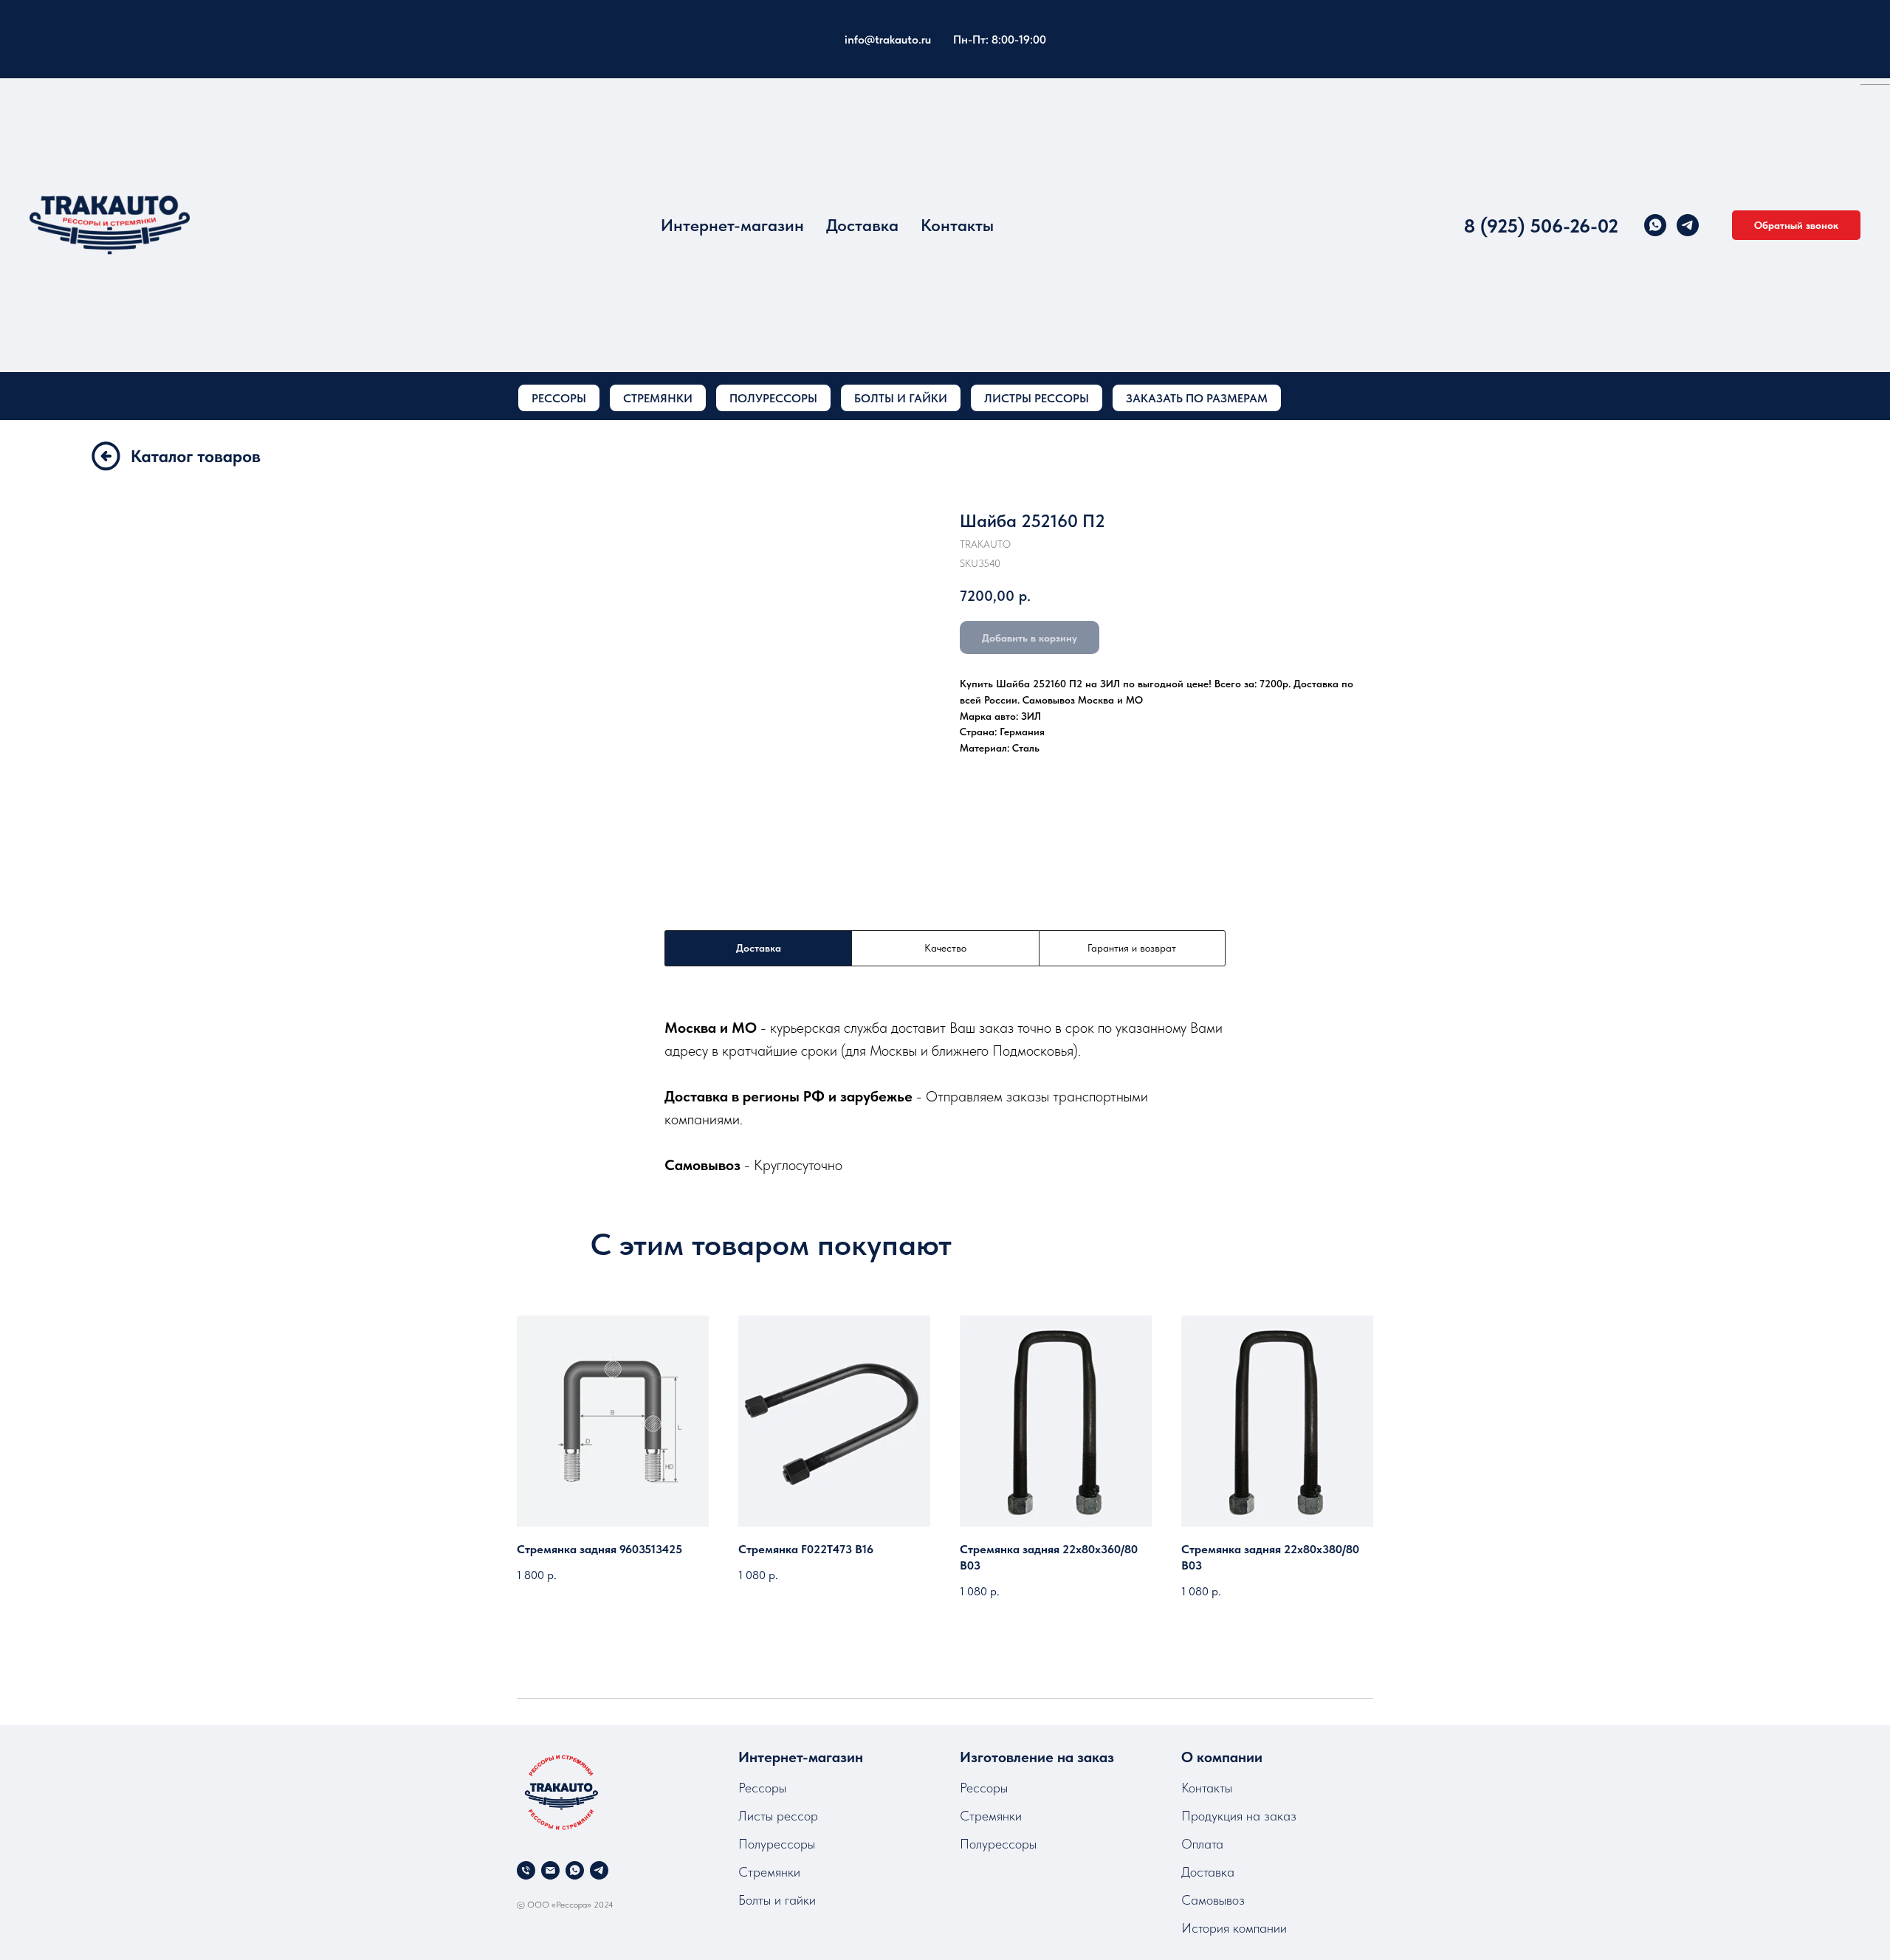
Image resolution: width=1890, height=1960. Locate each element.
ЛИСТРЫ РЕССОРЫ (1037, 398)
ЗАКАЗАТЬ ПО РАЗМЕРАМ (1197, 398)
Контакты (957, 225)
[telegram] (1688, 225)
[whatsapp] (1655, 225)
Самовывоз (1213, 1900)
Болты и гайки (777, 1900)
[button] (1796, 225)
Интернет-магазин (732, 225)
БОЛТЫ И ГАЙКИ (901, 398)
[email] (550, 1870)
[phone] (526, 1870)
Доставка (862, 225)
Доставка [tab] (759, 948)
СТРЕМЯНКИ (658, 398)
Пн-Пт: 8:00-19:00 (1000, 39)
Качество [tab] (945, 948)
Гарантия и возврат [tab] (1132, 948)
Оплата (1202, 1844)
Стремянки (769, 1872)
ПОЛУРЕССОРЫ (773, 398)
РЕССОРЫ (559, 398)
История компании (1234, 1928)
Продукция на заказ (1239, 1816)
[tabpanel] (945, 1096)
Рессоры (762, 1788)
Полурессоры (777, 1844)
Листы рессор (778, 1816)
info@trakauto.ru (888, 39)
